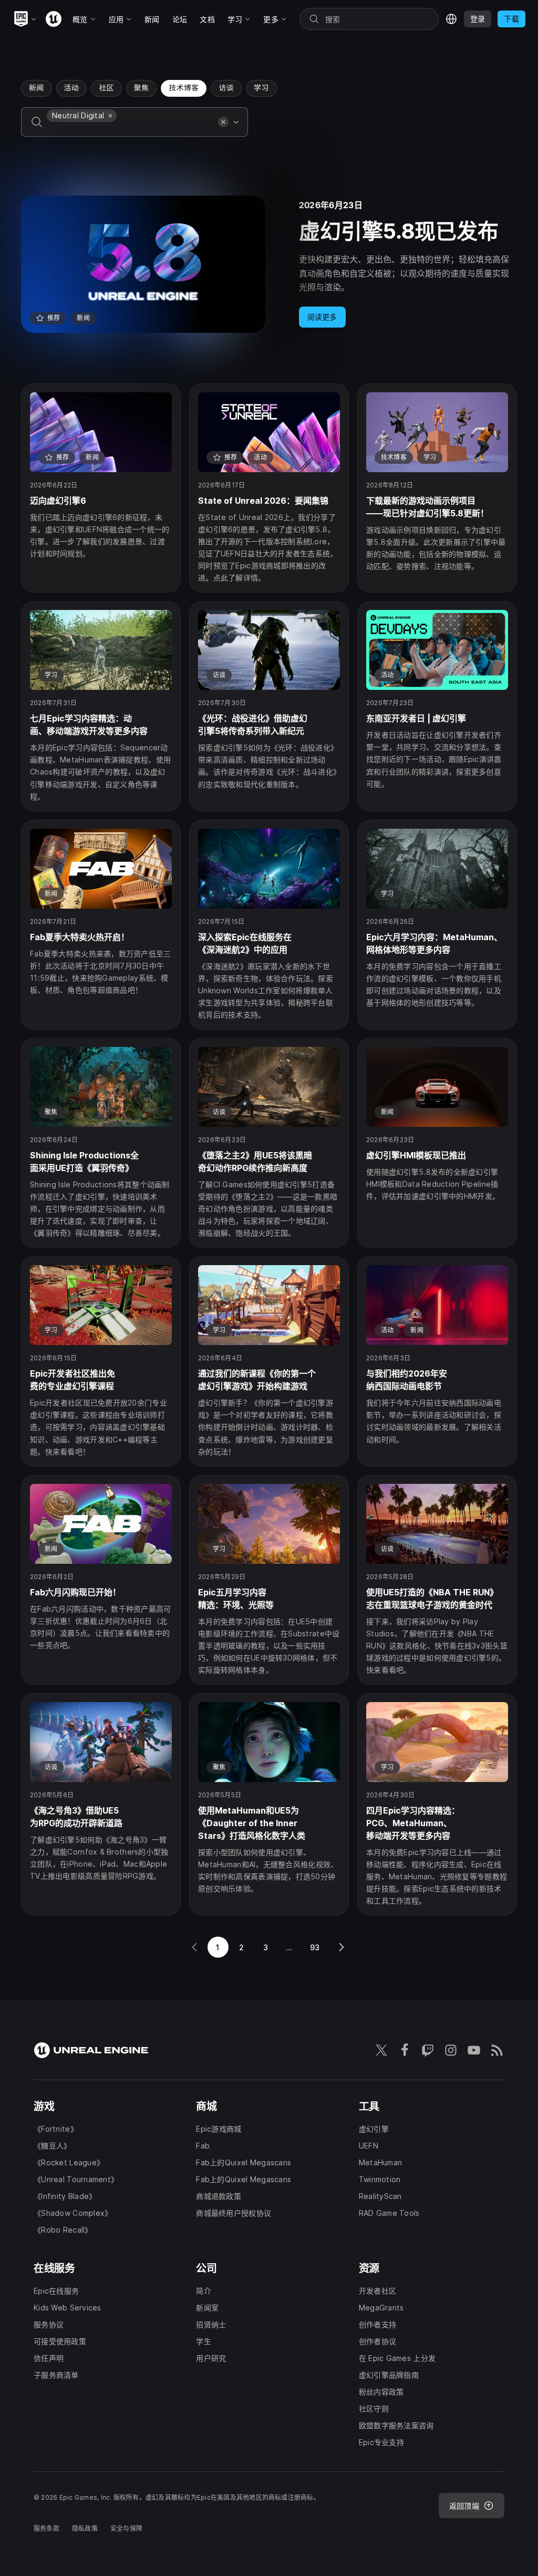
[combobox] (130, 129)
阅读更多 (322, 317)
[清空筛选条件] (223, 122)
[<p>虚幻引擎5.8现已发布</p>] (269, 264)
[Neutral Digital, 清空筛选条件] (110, 116)
